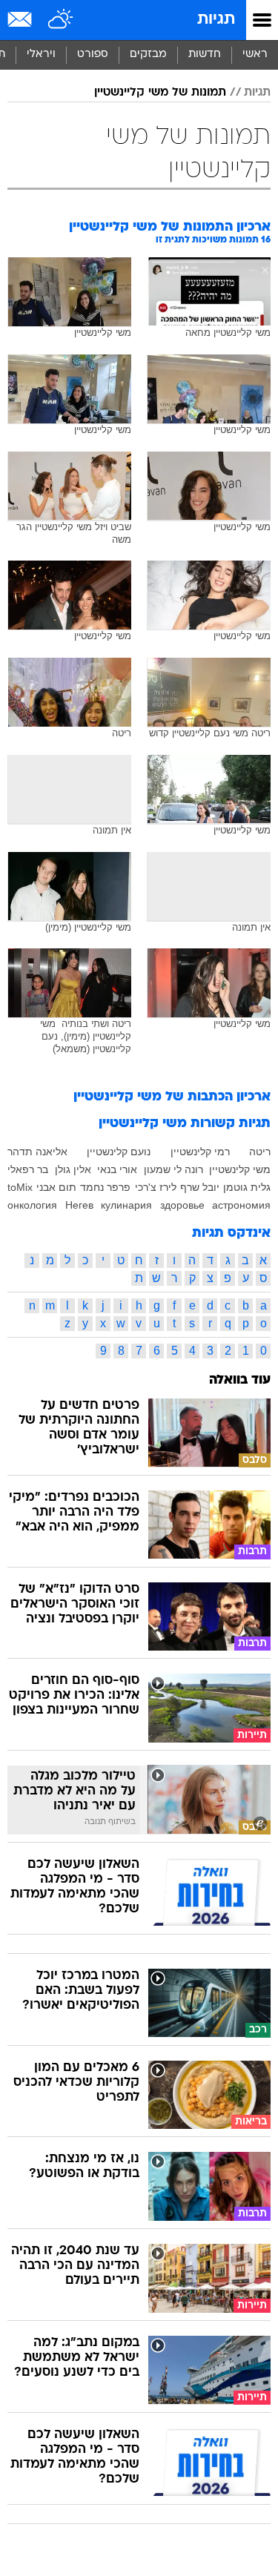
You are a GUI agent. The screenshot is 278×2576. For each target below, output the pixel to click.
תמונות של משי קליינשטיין (160, 93)
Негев (79, 1205)
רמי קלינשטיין (200, 1152)
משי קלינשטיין (240, 1169)
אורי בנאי (117, 1169)
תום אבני (56, 1187)
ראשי (255, 55)
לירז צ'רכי (156, 1187)
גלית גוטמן (247, 1187)
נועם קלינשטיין (119, 1152)
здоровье (182, 1205)
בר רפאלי (28, 1169)
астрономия (241, 1205)
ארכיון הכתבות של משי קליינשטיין (172, 1097)
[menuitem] (204, 55)
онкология (32, 1205)
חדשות (205, 55)
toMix (20, 1187)
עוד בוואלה (240, 1380)
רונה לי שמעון (173, 1169)
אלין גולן (73, 1169)
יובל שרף (200, 1187)
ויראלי (41, 55)
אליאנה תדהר (37, 1152)
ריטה (260, 1152)
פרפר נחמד (105, 1187)
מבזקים (148, 55)
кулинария (126, 1205)
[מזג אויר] (61, 20)
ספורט (93, 55)
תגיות (216, 20)
